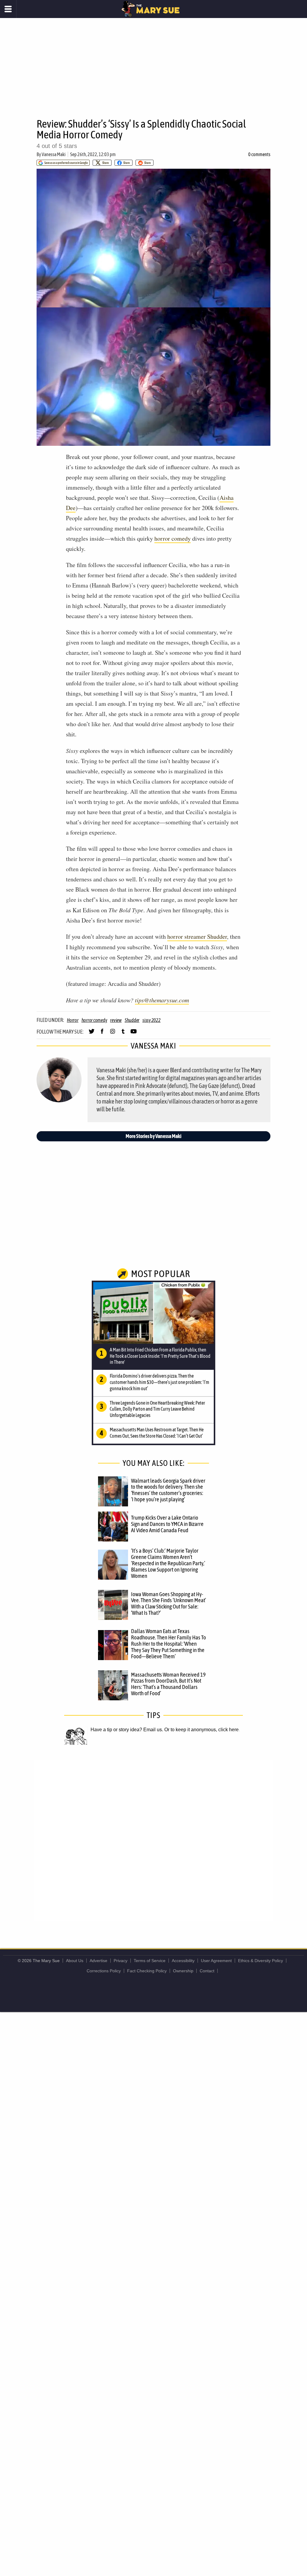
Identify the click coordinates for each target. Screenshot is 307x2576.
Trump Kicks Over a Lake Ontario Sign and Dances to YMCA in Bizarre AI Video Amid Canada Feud (167, 1524)
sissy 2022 (152, 1020)
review (116, 1020)
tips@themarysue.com (162, 1000)
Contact (207, 1971)
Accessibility (183, 1961)
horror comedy (173, 538)
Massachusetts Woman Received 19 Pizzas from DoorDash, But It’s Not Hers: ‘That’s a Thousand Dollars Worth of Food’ (168, 1684)
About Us (75, 1961)
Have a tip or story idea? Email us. (127, 1730)
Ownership (183, 1971)
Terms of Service (150, 1961)
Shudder (132, 1020)
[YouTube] (134, 1034)
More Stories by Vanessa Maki (153, 1136)
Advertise (98, 1961)
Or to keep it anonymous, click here (201, 1730)
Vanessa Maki (54, 154)
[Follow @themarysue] (92, 1034)
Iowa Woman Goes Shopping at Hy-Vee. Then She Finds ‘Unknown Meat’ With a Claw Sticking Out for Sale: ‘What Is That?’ (168, 1604)
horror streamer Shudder (197, 936)
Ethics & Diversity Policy (261, 1961)
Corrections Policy (104, 1971)
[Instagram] (113, 1034)
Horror (73, 1020)
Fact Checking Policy (147, 1971)
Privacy (121, 1961)
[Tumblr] (123, 1034)
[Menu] (8, 9)
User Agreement (216, 1961)
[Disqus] (153, 1840)
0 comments (259, 154)
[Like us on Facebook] (102, 1034)
